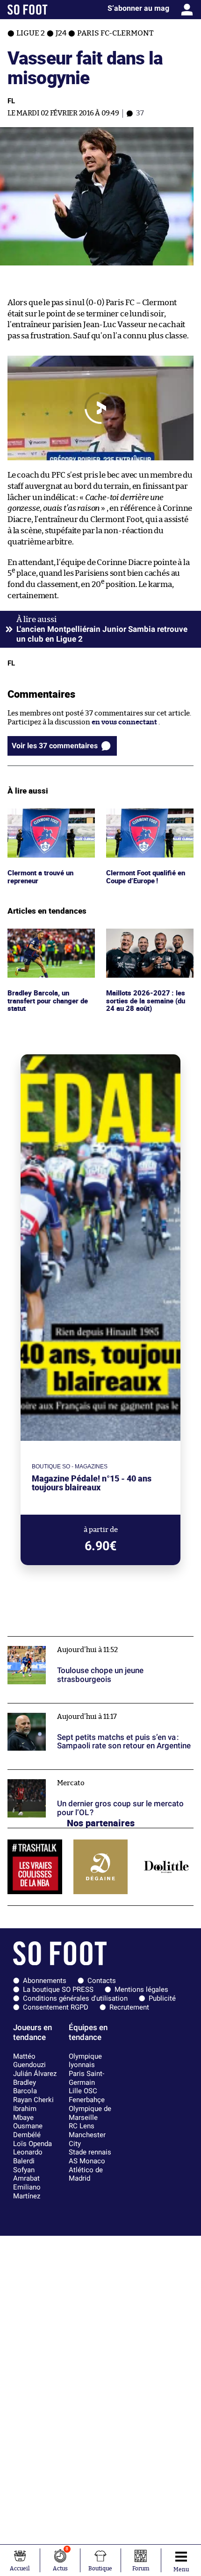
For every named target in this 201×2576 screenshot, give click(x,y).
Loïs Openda (32, 2144)
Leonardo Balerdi (28, 2157)
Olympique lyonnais (85, 2061)
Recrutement (129, 2007)
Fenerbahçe (87, 2100)
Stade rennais (90, 2152)
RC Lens (82, 2126)
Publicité (162, 1998)
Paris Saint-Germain (86, 2078)
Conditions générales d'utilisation (75, 1998)
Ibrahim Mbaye (25, 2113)
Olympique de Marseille (90, 2113)
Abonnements (45, 1981)
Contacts (102, 1981)
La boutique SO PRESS (58, 1989)
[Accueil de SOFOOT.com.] (28, 10)
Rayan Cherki (33, 2100)
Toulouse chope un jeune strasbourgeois (73, 1641)
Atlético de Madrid (86, 2174)
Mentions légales (141, 1989)
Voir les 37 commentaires (55, 746)
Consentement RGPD (56, 2007)
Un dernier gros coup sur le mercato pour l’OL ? (84, 1774)
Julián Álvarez (35, 2074)
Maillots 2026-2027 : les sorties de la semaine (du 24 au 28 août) (147, 941)
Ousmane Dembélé (28, 2130)
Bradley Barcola (25, 2087)
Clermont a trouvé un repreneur (43, 817)
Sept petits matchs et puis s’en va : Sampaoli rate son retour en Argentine (93, 1712)
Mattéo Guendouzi (29, 2061)
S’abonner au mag (138, 8)
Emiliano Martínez (27, 2192)
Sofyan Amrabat (26, 2174)
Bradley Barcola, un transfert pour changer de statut (50, 941)
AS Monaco (87, 2161)
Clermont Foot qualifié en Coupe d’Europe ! (148, 817)
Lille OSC (83, 2091)
